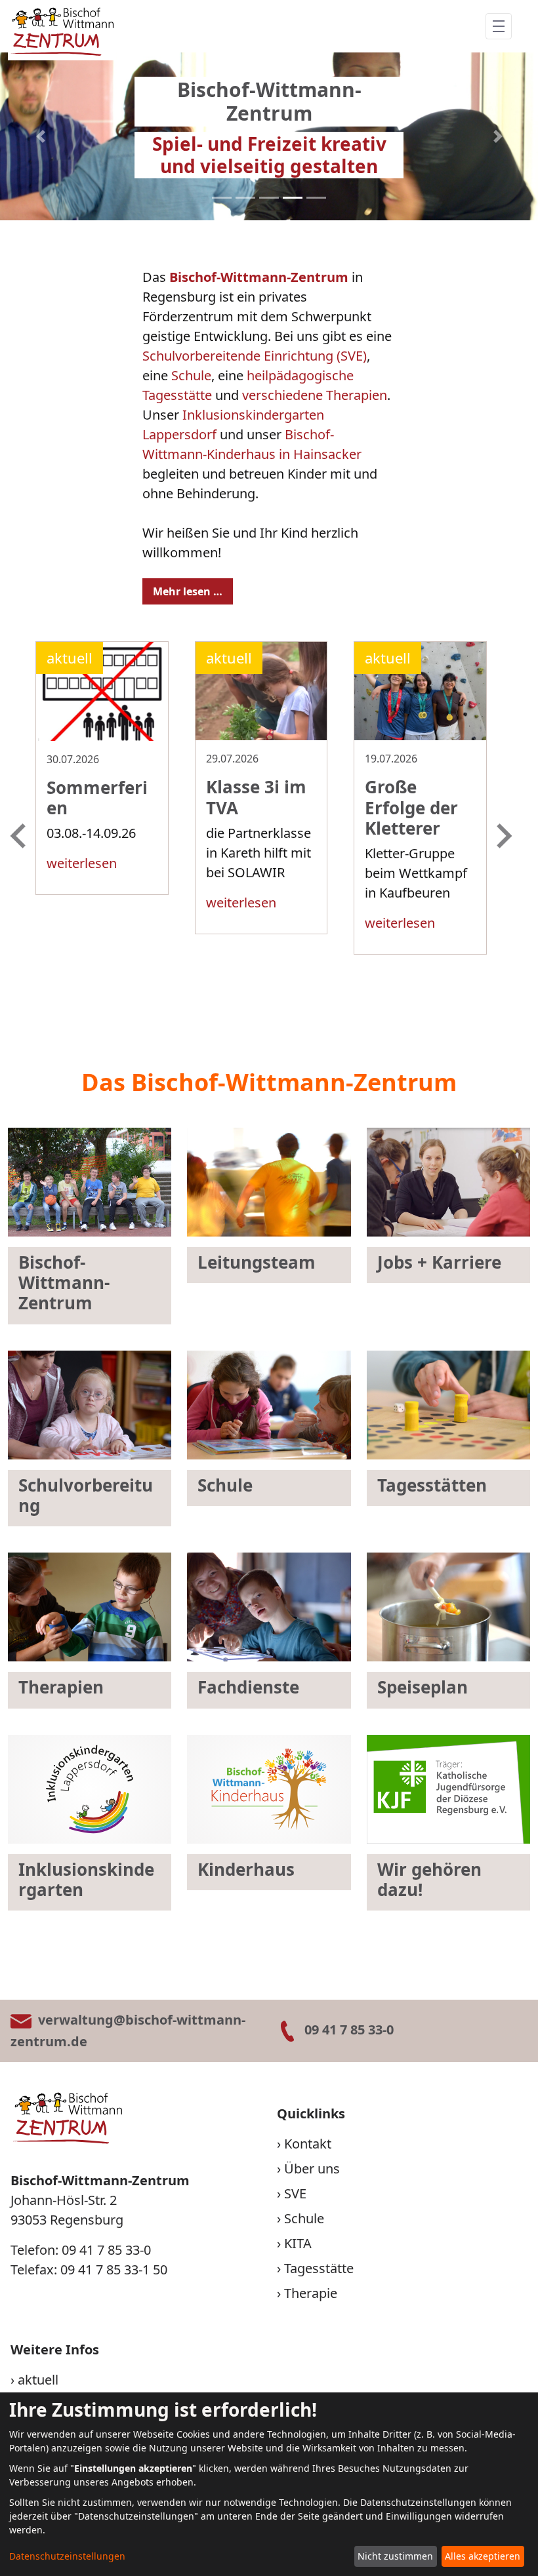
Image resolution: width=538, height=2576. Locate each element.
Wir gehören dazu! (429, 1879)
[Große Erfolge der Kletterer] (420, 731)
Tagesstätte (319, 2268)
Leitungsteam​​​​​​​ (257, 1262)
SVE (295, 2193)
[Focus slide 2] (245, 198)
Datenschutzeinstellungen (67, 2556)
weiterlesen (82, 863)
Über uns (312, 2169)
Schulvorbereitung (86, 1495)
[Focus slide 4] (293, 198)
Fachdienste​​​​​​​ (248, 1687)
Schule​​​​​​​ (225, 1485)
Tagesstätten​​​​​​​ (432, 1485)
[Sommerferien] (102, 731)
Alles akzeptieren (483, 2556)
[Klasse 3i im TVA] (261, 731)
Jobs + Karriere (439, 1262)
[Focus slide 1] (222, 198)
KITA (298, 2243)
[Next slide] (503, 836)
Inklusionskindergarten (86, 1879)
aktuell (38, 2380)
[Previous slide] (20, 836)
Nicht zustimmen (395, 2556)
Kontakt (308, 2144)
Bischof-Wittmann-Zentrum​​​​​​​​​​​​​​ (64, 1282)
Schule (191, 375)
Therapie (311, 2293)
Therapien (61, 1687)
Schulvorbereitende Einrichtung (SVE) (255, 356)
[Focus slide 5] (316, 198)
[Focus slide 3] (269, 198)
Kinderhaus (246, 1869)
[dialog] (269, 2484)
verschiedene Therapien (315, 395)
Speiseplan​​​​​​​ (423, 1687)
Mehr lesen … (188, 591)
